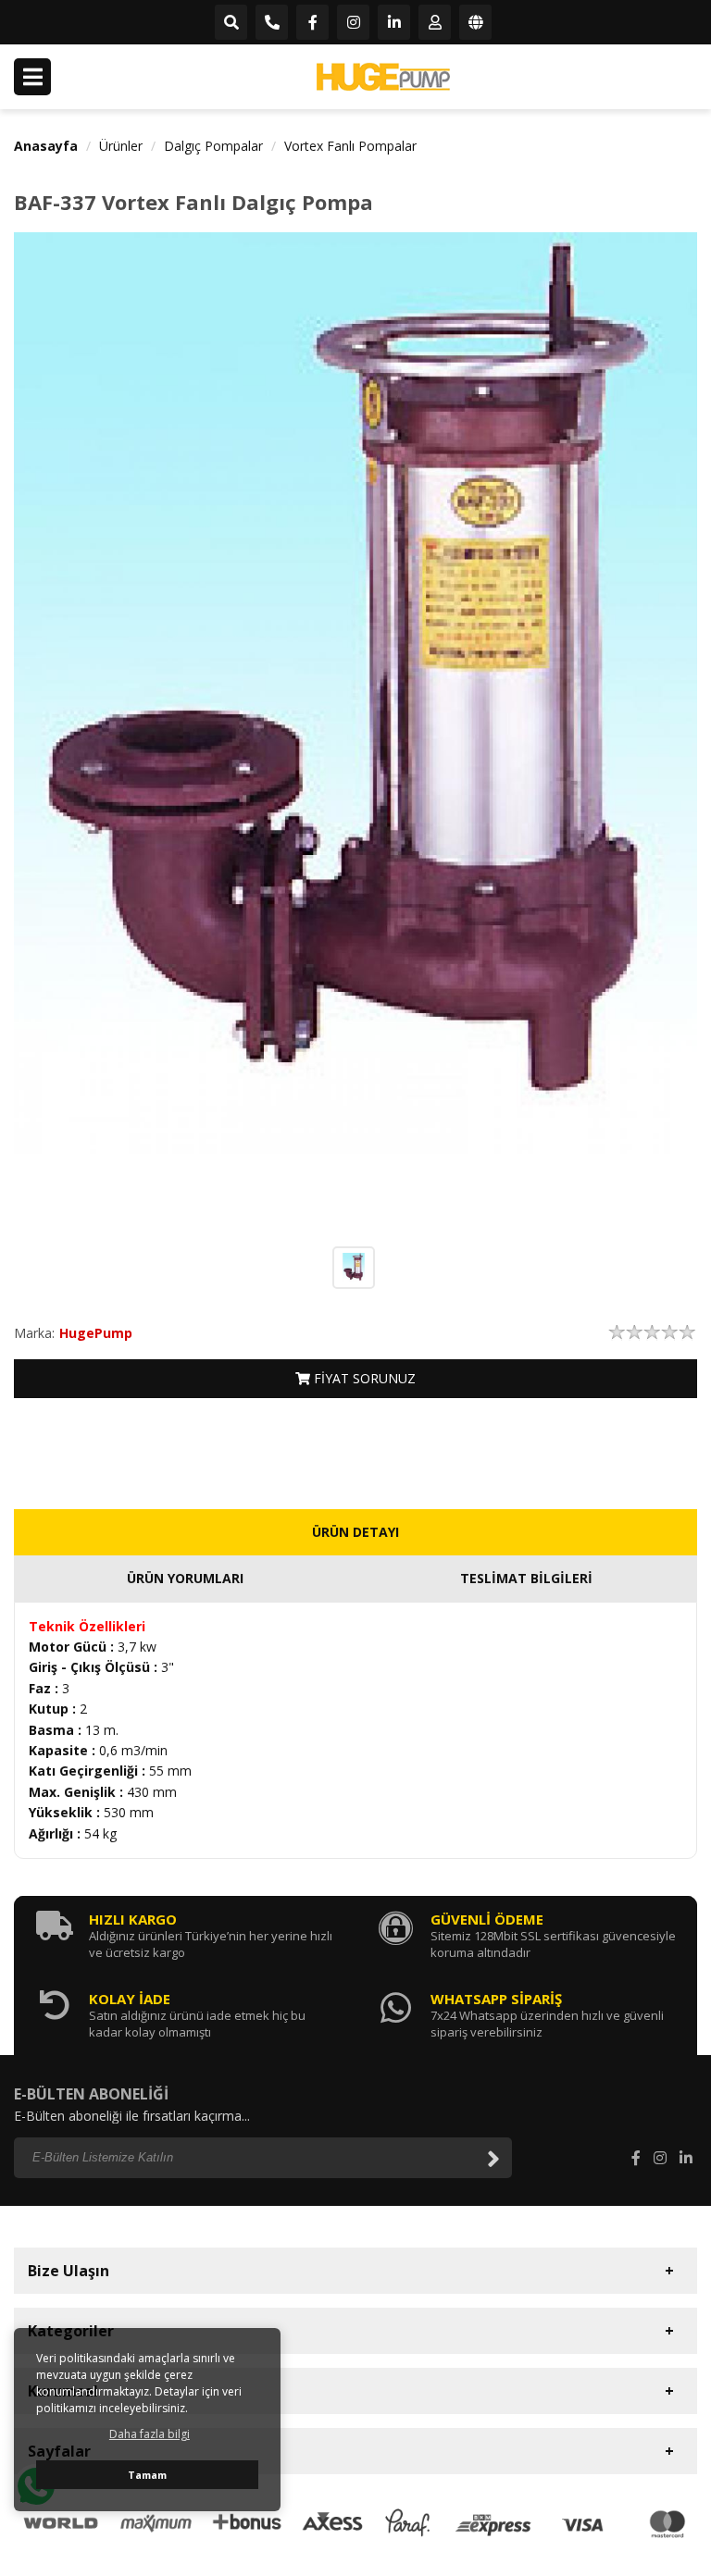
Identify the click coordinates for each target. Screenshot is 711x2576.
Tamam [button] (147, 2475)
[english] (475, 23)
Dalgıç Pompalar (213, 146)
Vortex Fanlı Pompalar (350, 146)
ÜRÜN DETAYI (355, 1532)
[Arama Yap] (231, 23)
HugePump (96, 1333)
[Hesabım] (435, 23)
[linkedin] (394, 23)
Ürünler (121, 146)
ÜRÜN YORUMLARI (185, 1578)
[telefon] (272, 23)
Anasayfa (46, 146)
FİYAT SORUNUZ (363, 1378)
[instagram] (353, 23)
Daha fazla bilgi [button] (150, 2434)
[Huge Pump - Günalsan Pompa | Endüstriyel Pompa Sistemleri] (383, 77)
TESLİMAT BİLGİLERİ (526, 1578)
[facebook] (312, 23)
